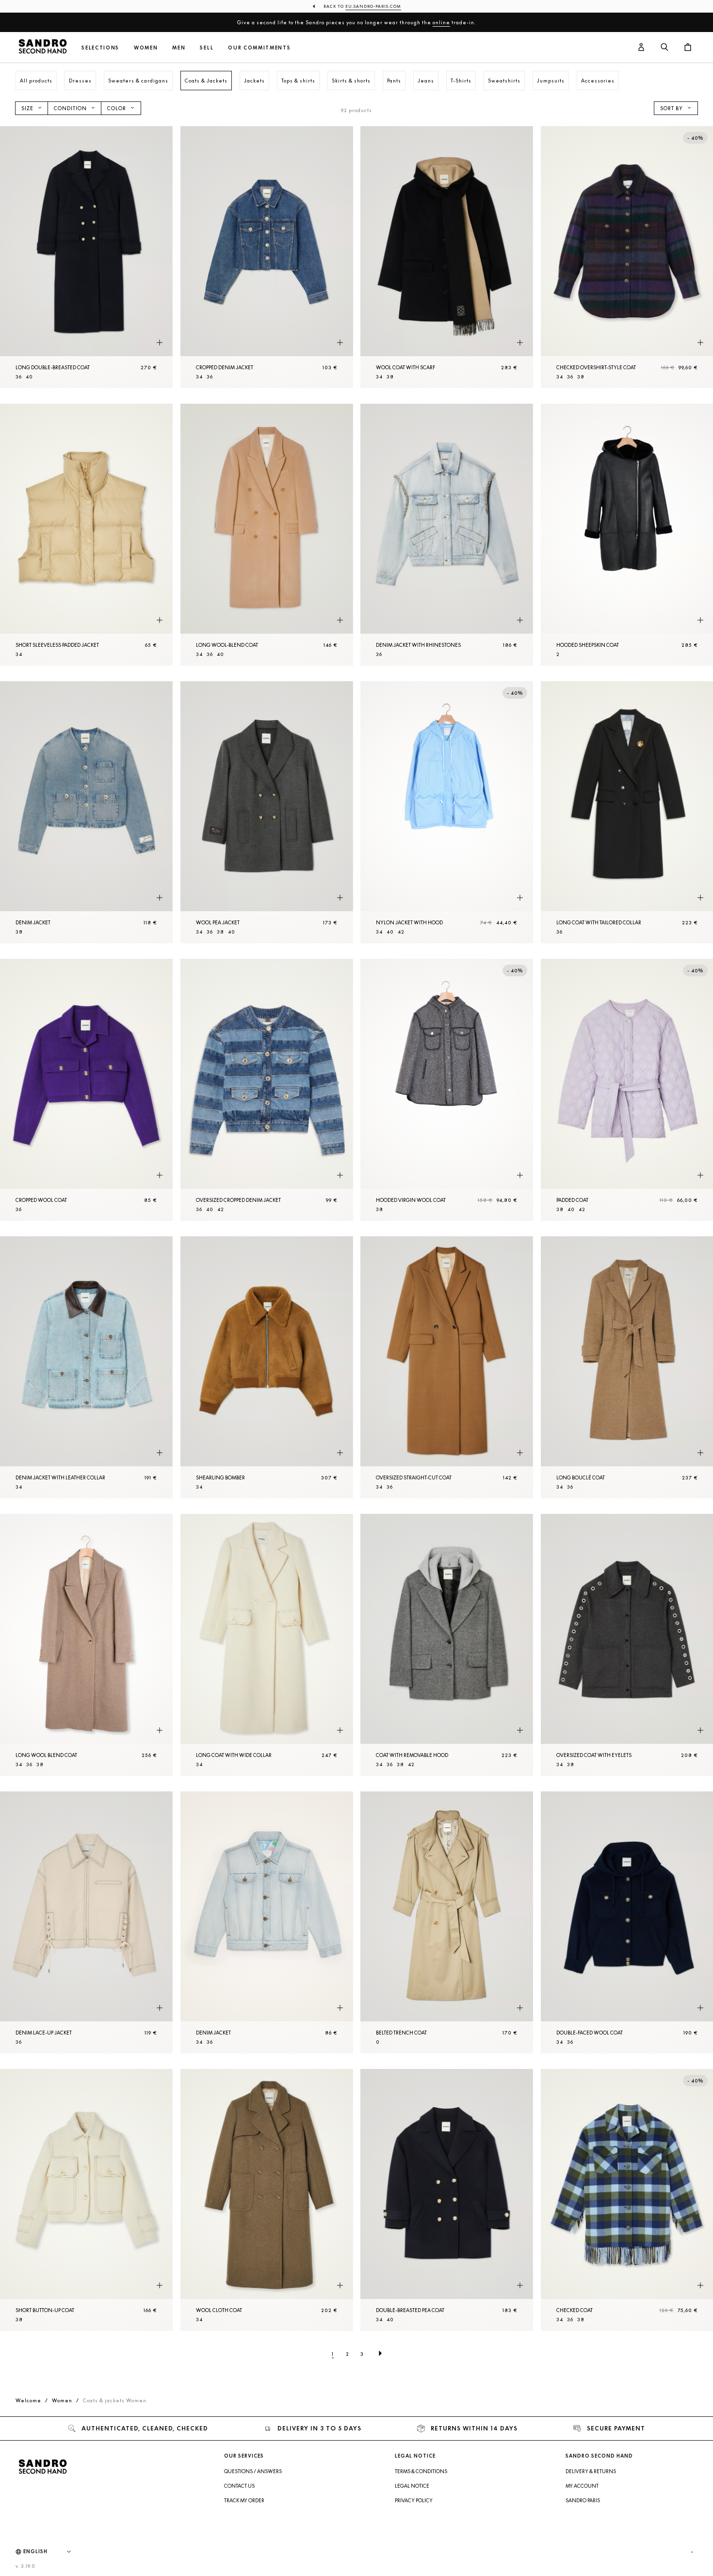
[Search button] (664, 48)
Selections (100, 48)
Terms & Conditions (421, 2471)
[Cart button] (688, 48)
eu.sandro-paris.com (373, 6)
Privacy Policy (414, 2500)
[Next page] (380, 2354)
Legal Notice (412, 2486)
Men (179, 48)
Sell (207, 48)
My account (582, 2486)
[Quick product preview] (160, 343)
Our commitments (259, 48)
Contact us (239, 2486)
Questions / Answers (253, 2471)
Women (146, 48)
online (441, 22)
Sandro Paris (583, 2500)
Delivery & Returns (591, 2471)
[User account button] (641, 48)
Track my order (244, 2500)
